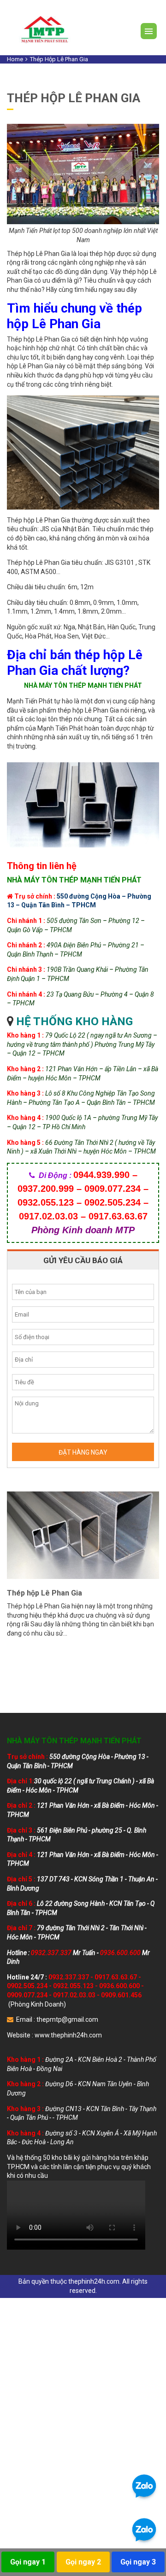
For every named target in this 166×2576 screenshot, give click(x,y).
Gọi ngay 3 (138, 2562)
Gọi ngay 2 (83, 2562)
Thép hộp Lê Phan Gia (44, 1593)
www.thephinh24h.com (68, 2035)
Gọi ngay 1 (28, 2562)
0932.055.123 (73, 1986)
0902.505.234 (27, 1986)
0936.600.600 (119, 1986)
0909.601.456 (121, 1995)
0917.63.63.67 (116, 1977)
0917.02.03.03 (74, 1995)
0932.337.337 (69, 1977)
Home (15, 59)
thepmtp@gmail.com (67, 2019)
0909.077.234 (27, 1995)
